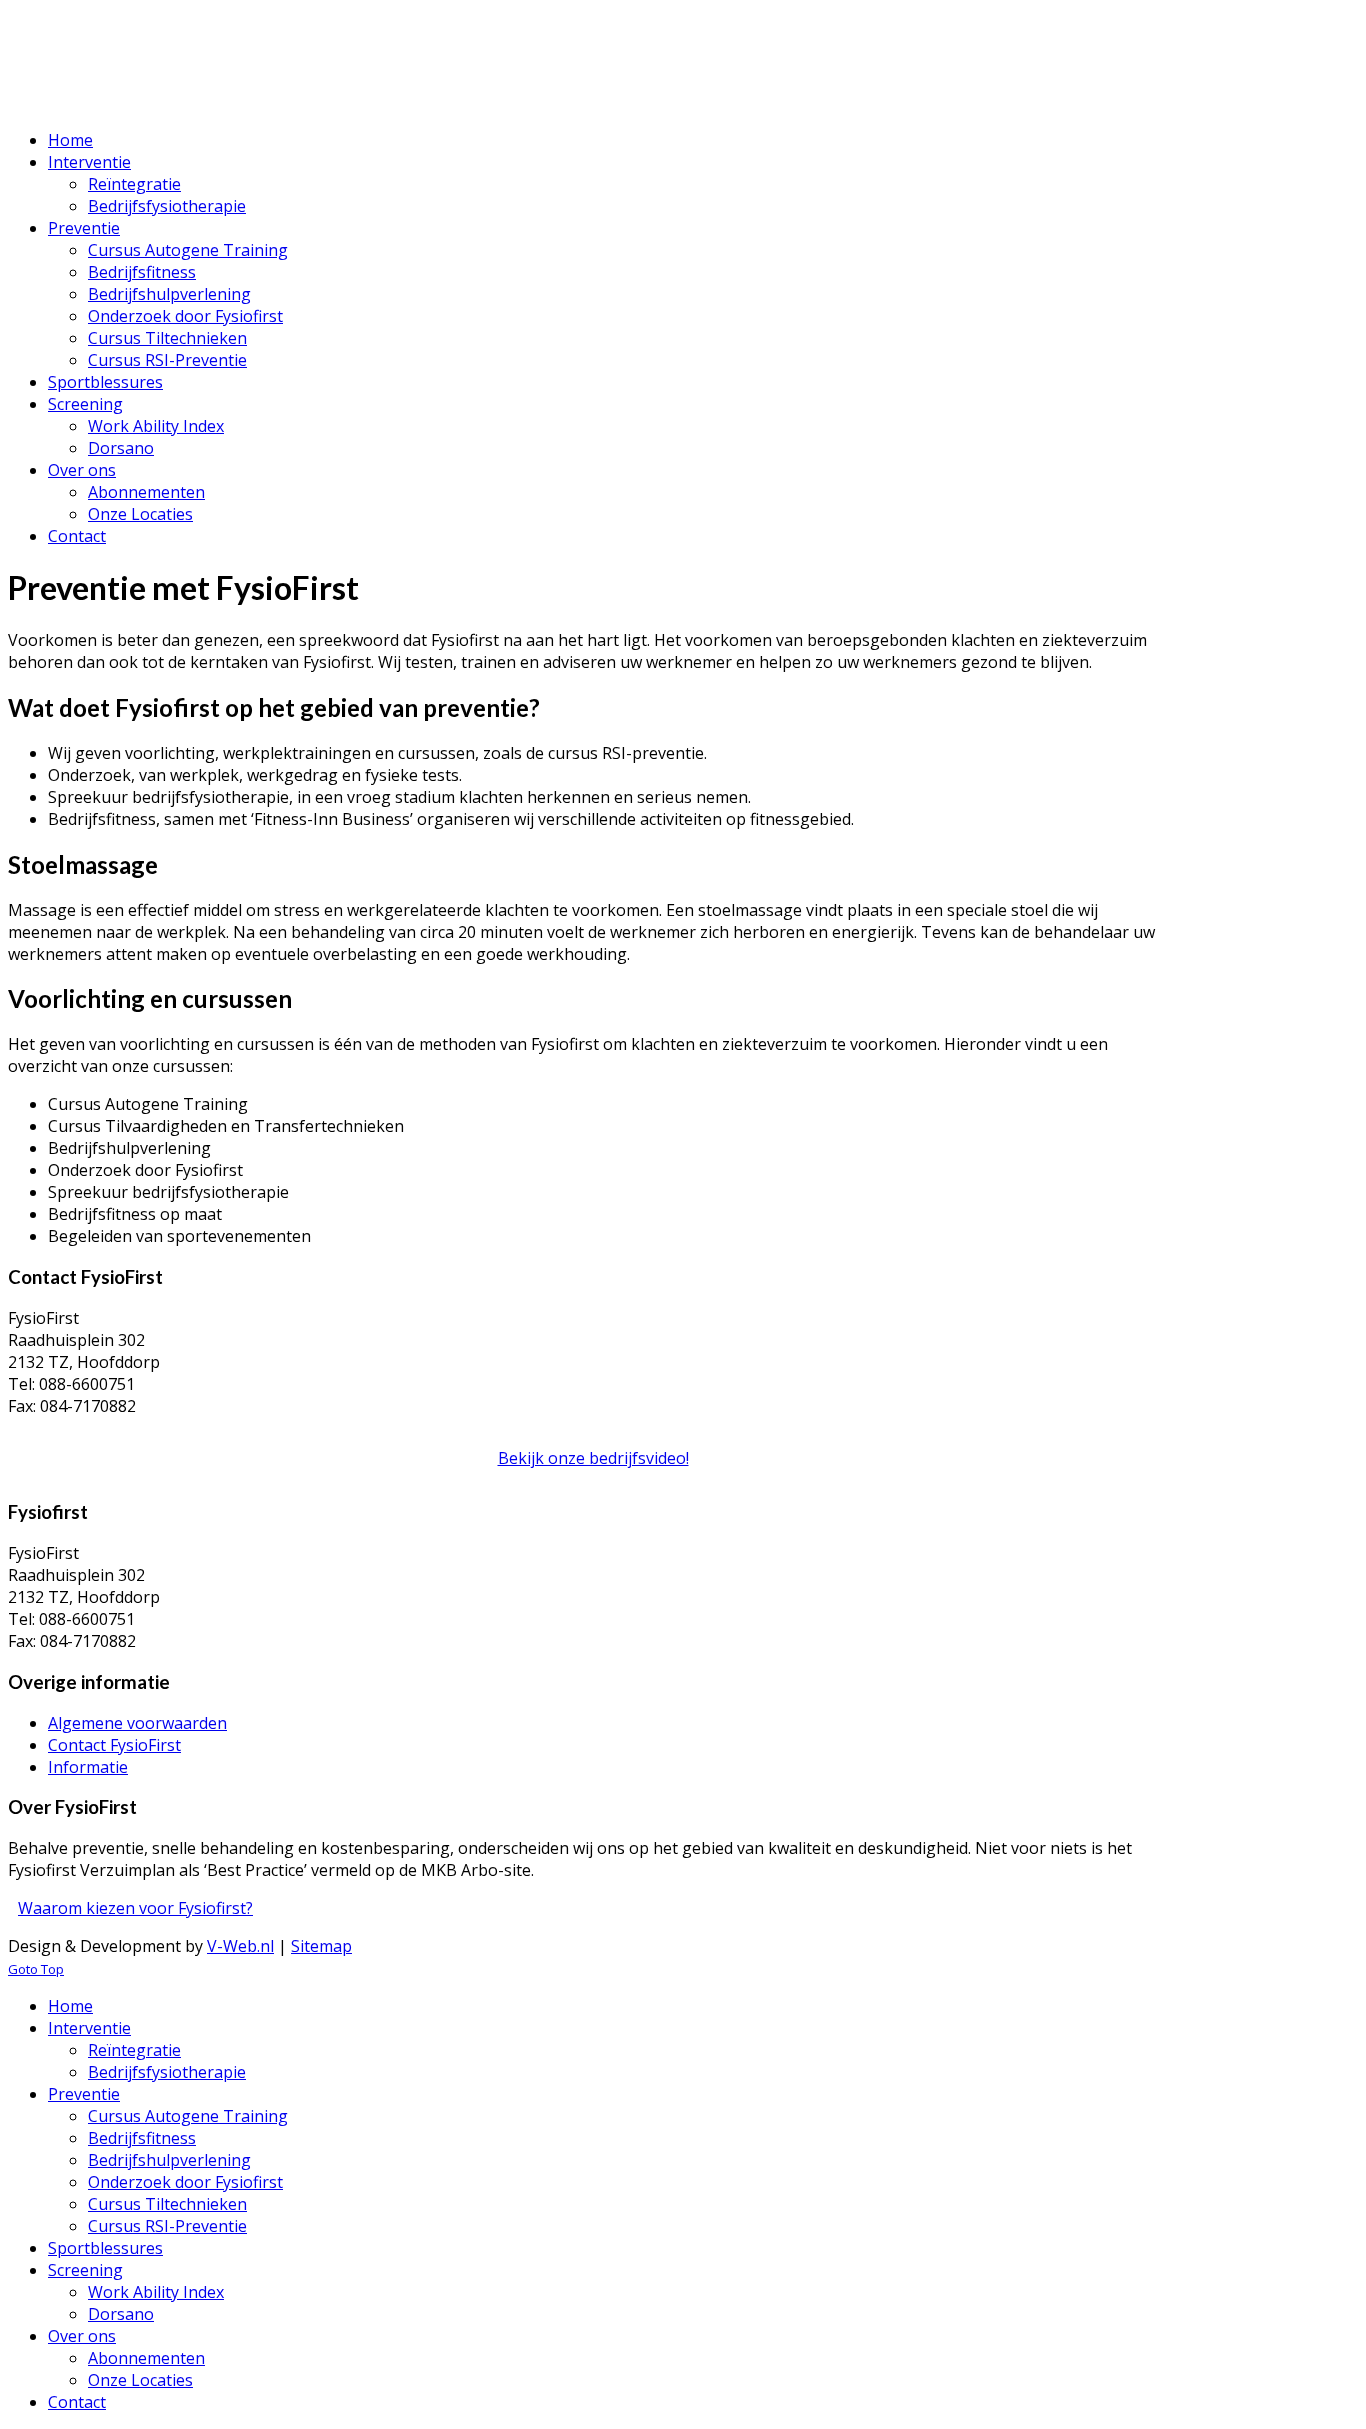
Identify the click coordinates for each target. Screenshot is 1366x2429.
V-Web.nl (240, 1946)
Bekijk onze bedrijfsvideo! (593, 1458)
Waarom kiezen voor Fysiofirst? (135, 1908)
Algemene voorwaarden (137, 1723)
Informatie (88, 1767)
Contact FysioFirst (114, 1745)
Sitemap (321, 1946)
